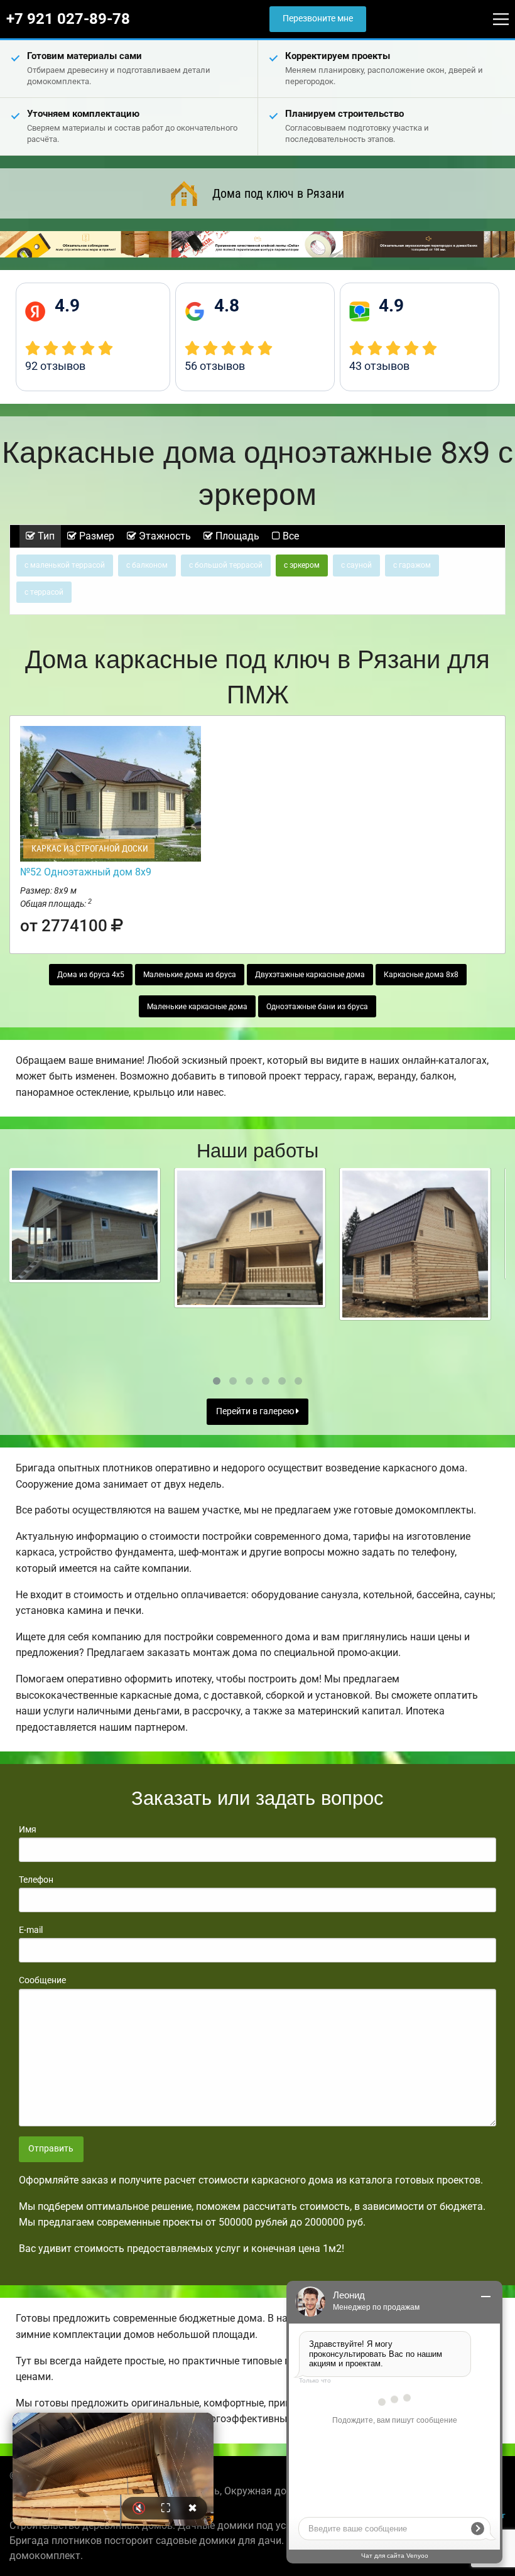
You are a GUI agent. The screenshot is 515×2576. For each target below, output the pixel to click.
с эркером (302, 565)
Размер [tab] (95, 536)
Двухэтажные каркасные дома (310, 975)
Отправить (51, 2149)
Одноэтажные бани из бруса (317, 1007)
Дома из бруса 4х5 (91, 975)
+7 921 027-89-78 (68, 19)
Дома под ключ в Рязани (278, 193)
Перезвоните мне (318, 19)
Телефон (36, 1880)
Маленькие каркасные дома (197, 1007)
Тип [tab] (45, 536)
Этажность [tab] (164, 536)
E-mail (31, 1930)
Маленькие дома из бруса (190, 975)
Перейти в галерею (256, 1411)
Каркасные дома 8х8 (421, 975)
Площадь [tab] (236, 536)
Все (290, 536)
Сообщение (42, 1980)
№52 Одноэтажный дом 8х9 (86, 872)
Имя (28, 1829)
